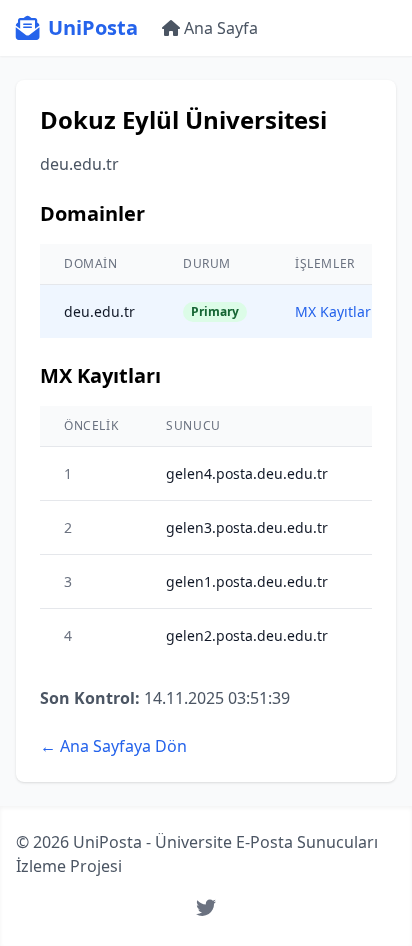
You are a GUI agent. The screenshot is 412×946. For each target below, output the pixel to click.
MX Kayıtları (335, 311)
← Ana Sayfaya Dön (113, 746)
